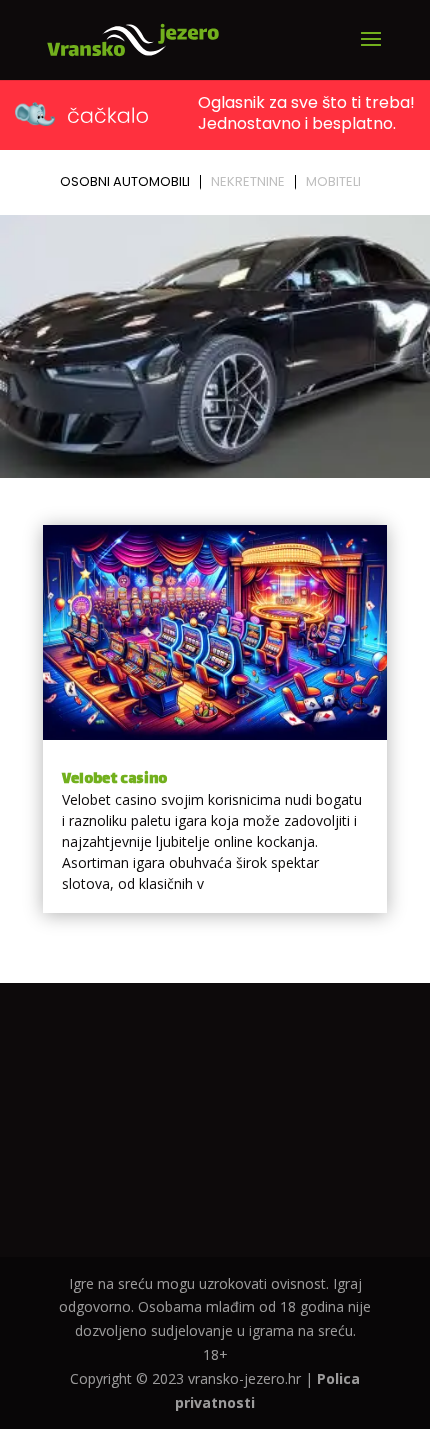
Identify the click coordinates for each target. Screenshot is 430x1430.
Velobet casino (114, 779)
